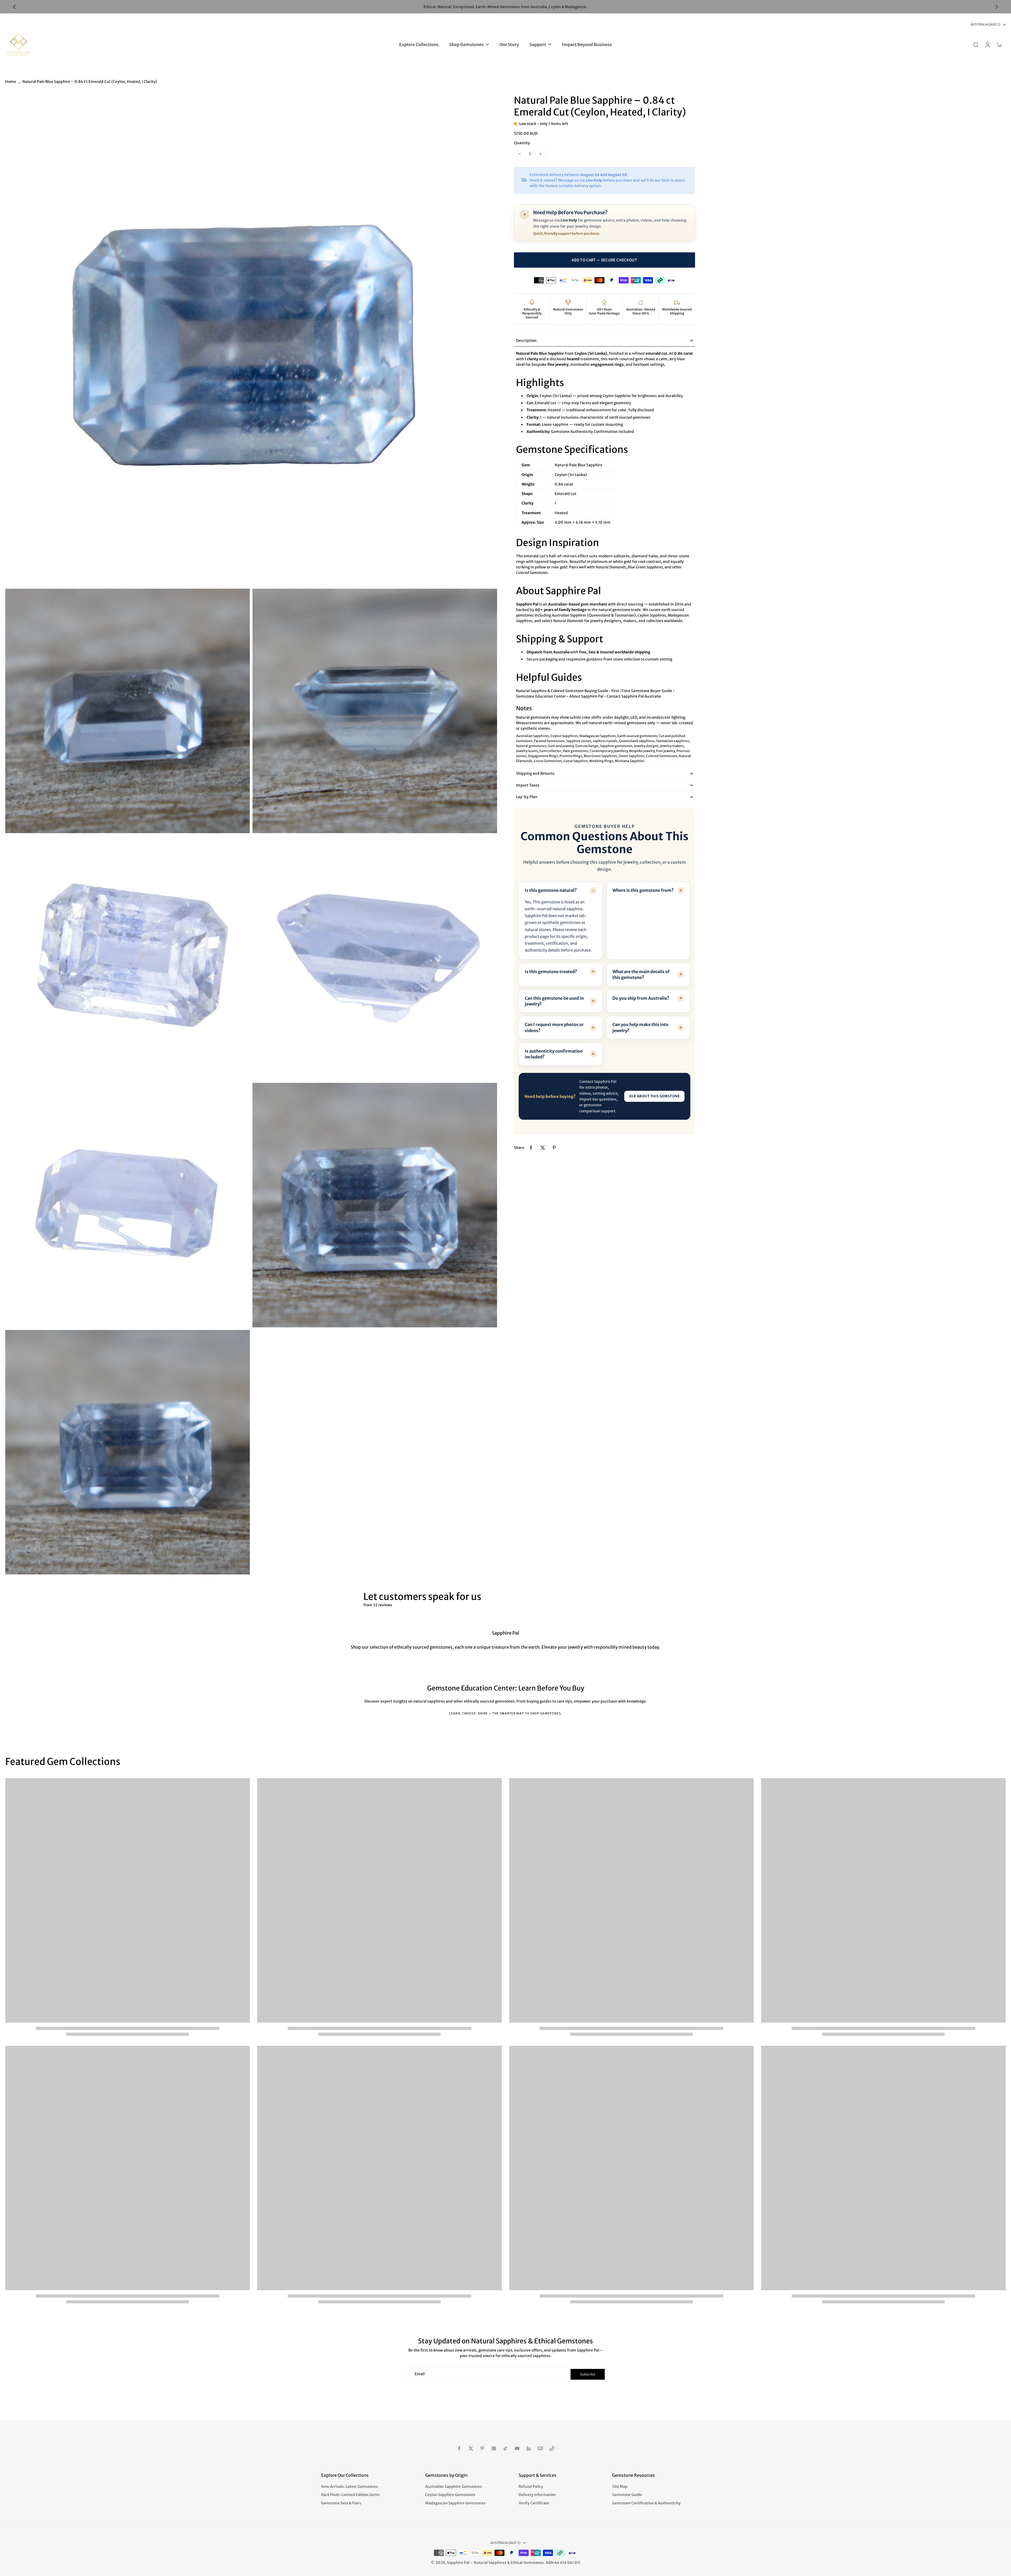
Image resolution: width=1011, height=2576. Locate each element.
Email (420, 2374)
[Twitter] (471, 2448)
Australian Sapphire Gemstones (454, 2487)
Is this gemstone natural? (551, 890)
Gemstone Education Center (541, 696)
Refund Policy (531, 2487)
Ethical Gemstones (527, 2563)
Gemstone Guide (627, 2495)
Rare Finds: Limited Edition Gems (350, 2495)
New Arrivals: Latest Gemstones (350, 2487)
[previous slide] (14, 7)
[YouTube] (517, 2448)
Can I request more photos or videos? (554, 1027)
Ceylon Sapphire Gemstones (450, 2495)
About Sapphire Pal (586, 696)
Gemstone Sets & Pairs (341, 2503)
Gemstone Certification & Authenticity (646, 2503)
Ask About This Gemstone (655, 1096)
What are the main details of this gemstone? (641, 974)
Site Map (620, 2487)
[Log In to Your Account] (987, 44)
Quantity (522, 143)
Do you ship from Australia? (641, 998)
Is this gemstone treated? (551, 972)
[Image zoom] (251, 340)
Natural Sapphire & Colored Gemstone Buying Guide (562, 691)
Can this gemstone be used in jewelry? (554, 1001)
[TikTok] (506, 2448)
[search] (976, 44)
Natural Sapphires (490, 2563)
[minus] (519, 154)
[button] (604, 260)
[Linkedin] (529, 2448)
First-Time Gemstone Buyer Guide (642, 691)
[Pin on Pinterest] (554, 1148)
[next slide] (997, 7)
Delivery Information (537, 2495)
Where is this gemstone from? (643, 890)
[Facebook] (459, 2448)
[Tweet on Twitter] (543, 1148)
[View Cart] (999, 44)
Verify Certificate (534, 2503)
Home (11, 82)
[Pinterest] (482, 2448)
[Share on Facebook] (531, 1148)
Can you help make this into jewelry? (640, 1027)
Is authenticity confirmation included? (554, 1054)
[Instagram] (494, 2448)
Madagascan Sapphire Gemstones (455, 2503)
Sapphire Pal (458, 2563)
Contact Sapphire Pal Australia (634, 696)
